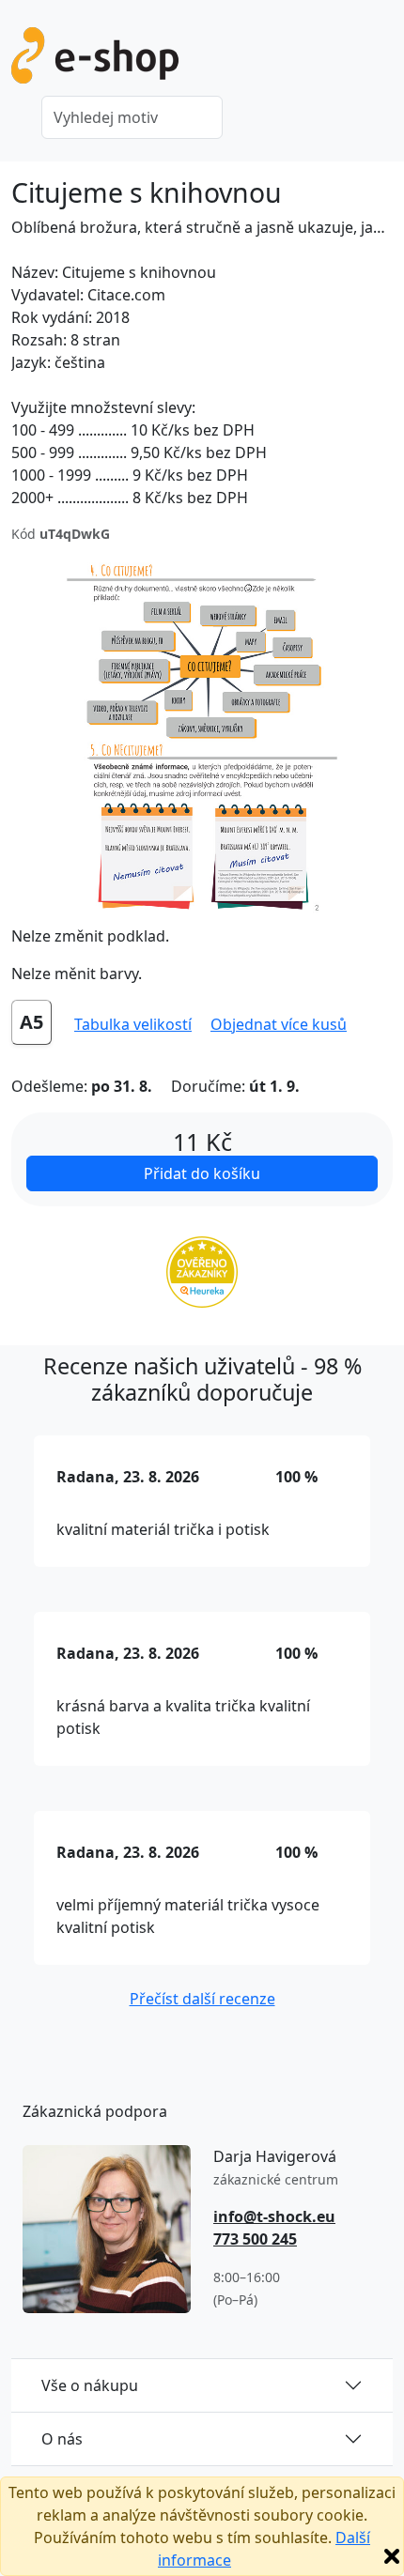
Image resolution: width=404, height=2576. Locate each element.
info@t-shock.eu (274, 2216)
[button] (279, 1024)
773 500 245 (255, 2239)
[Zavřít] (392, 2556)
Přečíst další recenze (202, 1999)
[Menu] (381, 61)
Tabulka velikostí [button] (133, 1024)
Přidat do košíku (202, 1173)
